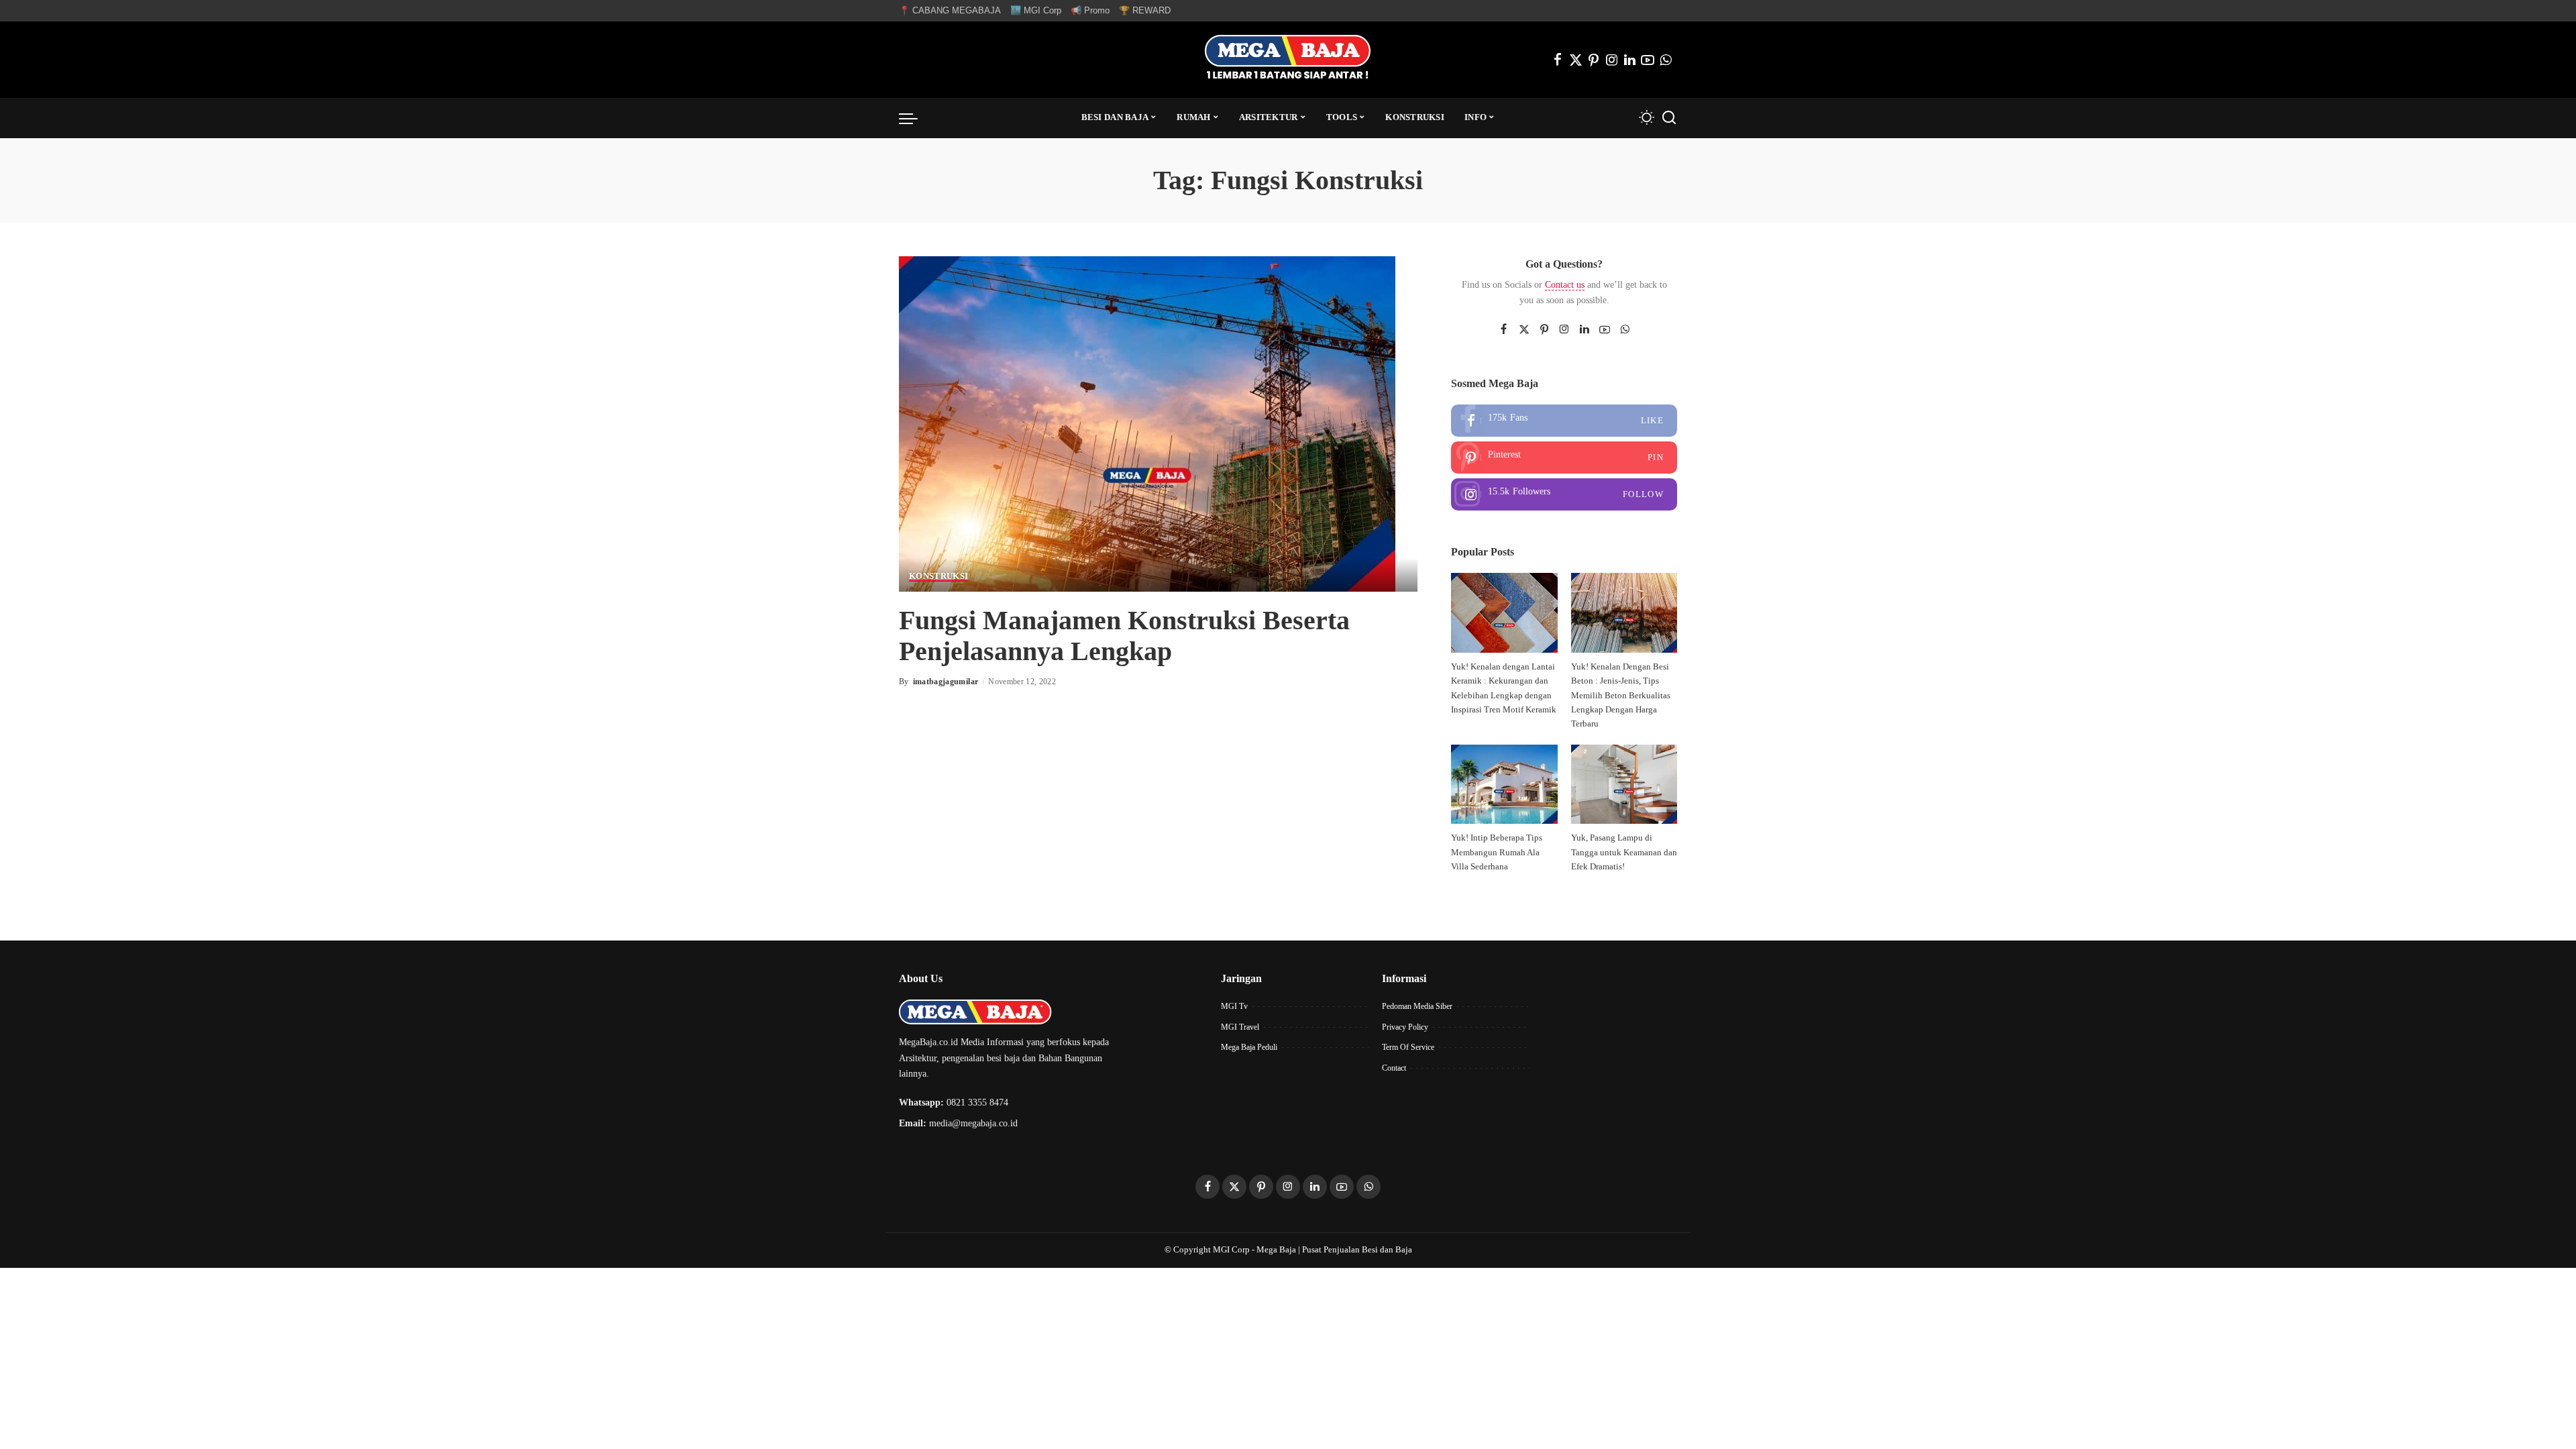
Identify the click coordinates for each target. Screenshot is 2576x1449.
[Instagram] (1612, 60)
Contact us (1565, 285)
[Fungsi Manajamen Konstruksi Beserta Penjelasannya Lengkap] (1147, 422)
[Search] (1669, 118)
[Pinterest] (1594, 60)
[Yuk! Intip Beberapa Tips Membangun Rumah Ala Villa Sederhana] (1504, 785)
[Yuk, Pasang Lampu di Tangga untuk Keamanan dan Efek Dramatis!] (1624, 785)
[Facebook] (1558, 60)
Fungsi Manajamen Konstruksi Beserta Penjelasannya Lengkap (1124, 636)
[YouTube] (1648, 60)
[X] (1576, 60)
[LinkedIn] (1630, 60)
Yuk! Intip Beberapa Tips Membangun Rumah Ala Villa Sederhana (1497, 852)
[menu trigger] (915, 118)
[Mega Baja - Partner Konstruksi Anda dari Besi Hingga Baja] (1288, 60)
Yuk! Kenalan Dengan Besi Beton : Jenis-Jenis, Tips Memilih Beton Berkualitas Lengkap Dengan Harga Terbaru (1621, 695)
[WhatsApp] (1666, 60)
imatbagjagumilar (946, 682)
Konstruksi (938, 576)
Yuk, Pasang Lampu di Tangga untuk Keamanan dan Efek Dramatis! (1624, 852)
